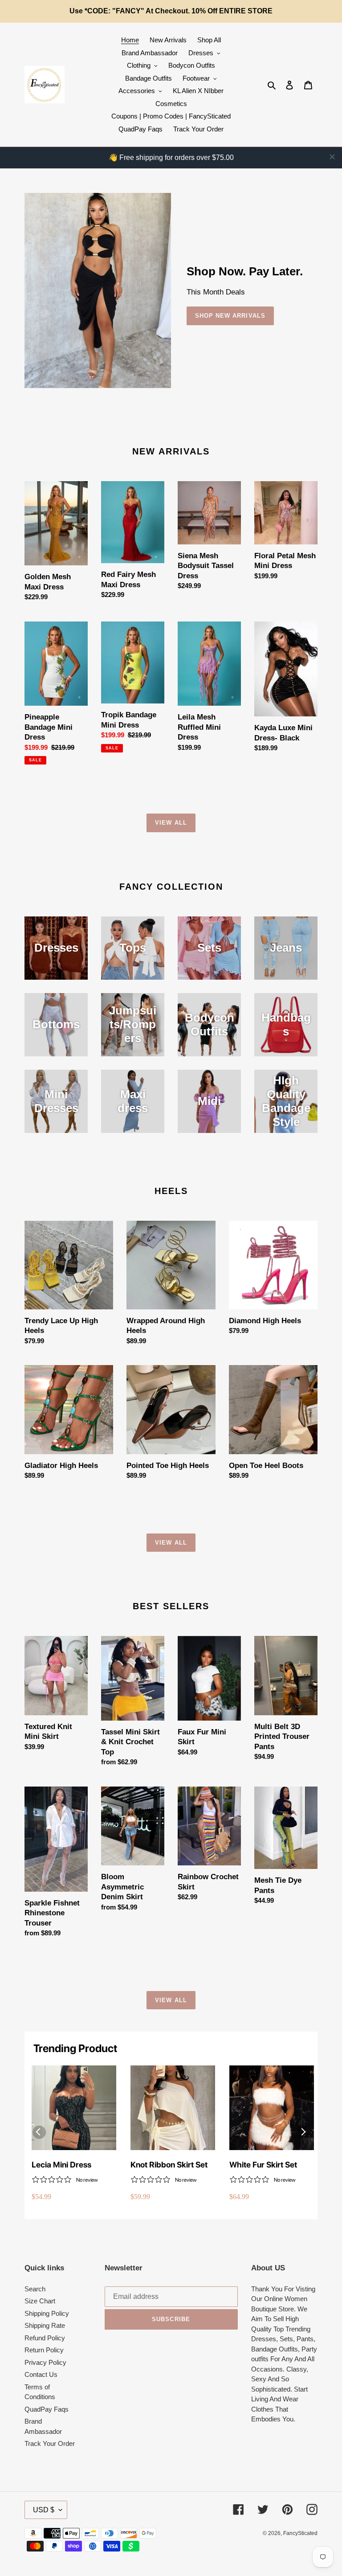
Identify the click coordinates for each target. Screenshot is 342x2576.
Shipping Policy (47, 2313)
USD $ (44, 2510)
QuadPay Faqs (47, 2409)
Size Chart (40, 2301)
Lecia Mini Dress (61, 2165)
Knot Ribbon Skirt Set (169, 2165)
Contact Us (41, 2374)
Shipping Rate (45, 2325)
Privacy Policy (45, 2362)
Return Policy (44, 2350)
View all (171, 823)
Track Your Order (50, 2443)
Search (35, 2289)
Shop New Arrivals (230, 316)
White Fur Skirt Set (263, 2165)
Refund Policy (45, 2338)
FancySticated (300, 2533)
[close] (332, 157)
